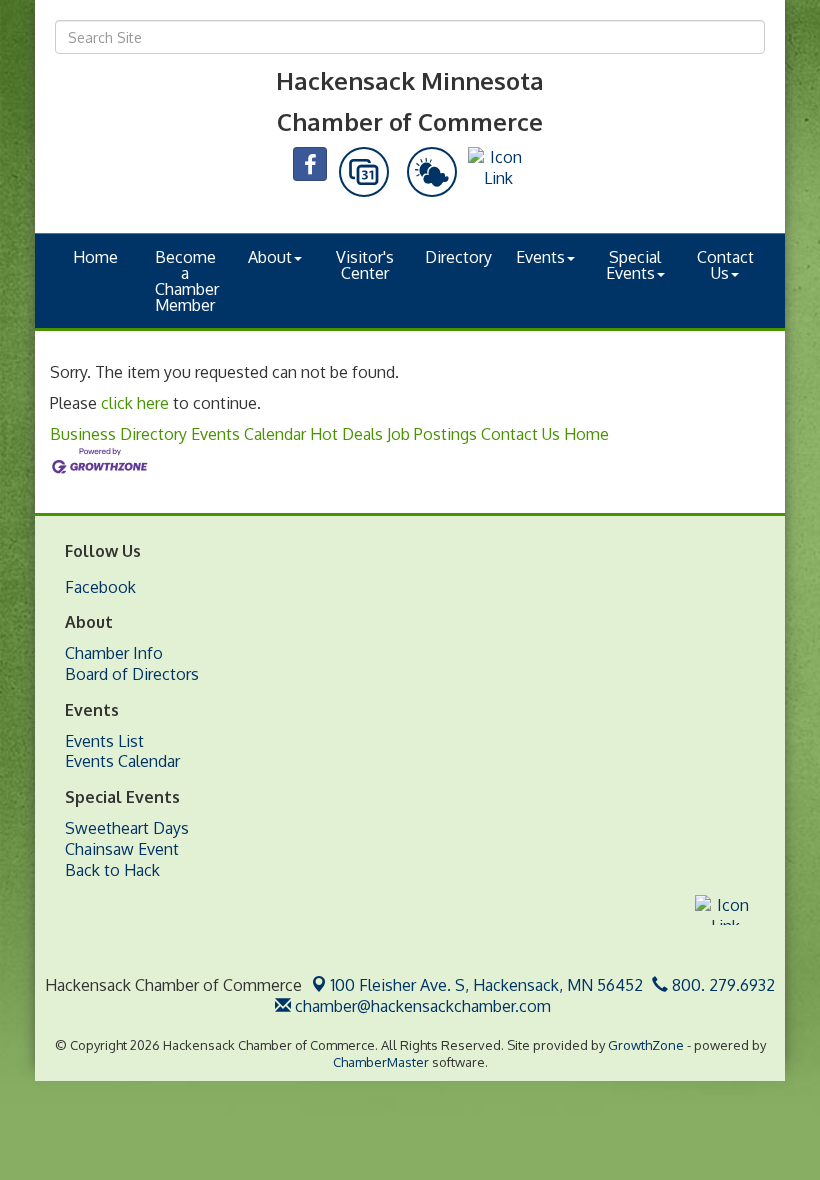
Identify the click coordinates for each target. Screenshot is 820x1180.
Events (540, 257)
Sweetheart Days (127, 828)
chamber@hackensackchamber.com (421, 1006)
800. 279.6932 (721, 985)
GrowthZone (646, 1045)
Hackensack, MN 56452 (487, 985)
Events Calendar (248, 434)
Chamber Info (114, 653)
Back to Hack (112, 870)
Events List (104, 741)
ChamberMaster (381, 1062)
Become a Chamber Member (187, 281)
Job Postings (432, 434)
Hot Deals (346, 434)
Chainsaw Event (122, 849)
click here (135, 403)
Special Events (634, 265)
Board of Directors (132, 674)
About (270, 257)
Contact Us (725, 265)
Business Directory (118, 434)
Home (95, 257)
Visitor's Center (365, 265)
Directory (458, 257)
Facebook (100, 587)
